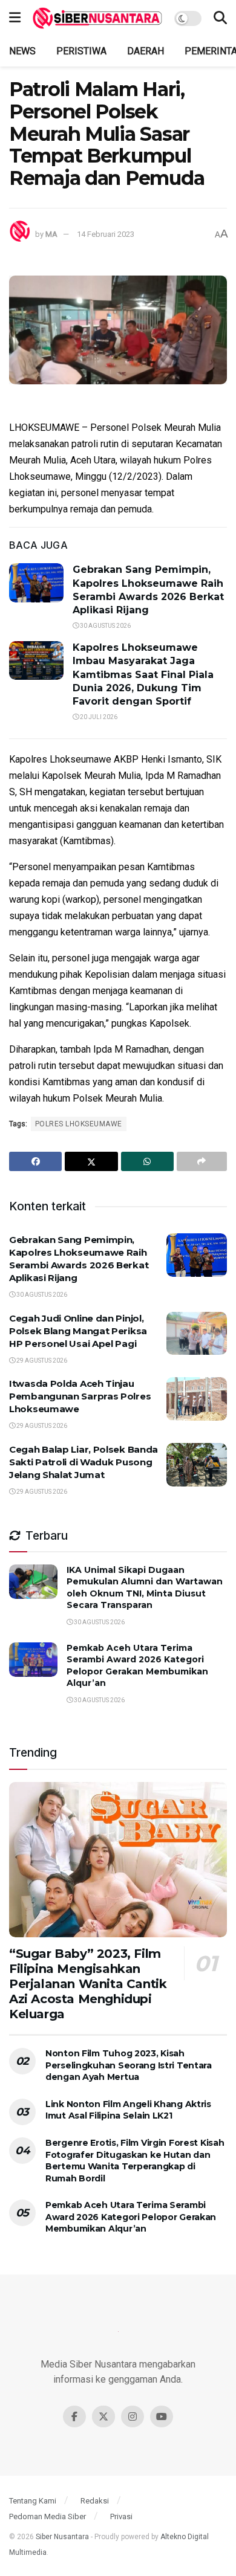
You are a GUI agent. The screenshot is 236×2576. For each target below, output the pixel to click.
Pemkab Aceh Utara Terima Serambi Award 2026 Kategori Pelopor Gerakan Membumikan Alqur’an (137, 1666)
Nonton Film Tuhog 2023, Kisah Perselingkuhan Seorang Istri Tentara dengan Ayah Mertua (129, 2065)
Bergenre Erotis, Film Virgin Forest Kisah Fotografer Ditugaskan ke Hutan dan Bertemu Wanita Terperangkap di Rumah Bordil (135, 2161)
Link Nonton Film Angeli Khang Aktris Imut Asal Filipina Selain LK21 (128, 2110)
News (22, 51)
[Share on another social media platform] (202, 1161)
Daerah (146, 51)
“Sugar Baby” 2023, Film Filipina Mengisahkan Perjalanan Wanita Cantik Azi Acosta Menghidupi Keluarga (88, 1984)
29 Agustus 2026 (41, 1361)
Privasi (121, 2516)
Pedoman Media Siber (48, 2516)
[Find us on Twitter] (103, 2416)
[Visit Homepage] (97, 18)
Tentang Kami (33, 2501)
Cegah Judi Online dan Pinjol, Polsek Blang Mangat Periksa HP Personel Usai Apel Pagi (78, 1331)
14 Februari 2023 (106, 234)
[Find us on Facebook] (74, 2416)
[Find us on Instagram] (133, 2416)
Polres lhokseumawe (79, 1124)
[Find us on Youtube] (162, 2416)
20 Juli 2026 (98, 717)
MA (51, 234)
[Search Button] (220, 18)
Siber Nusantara (62, 2537)
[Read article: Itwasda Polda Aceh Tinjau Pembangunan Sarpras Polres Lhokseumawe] (197, 1399)
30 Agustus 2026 (105, 626)
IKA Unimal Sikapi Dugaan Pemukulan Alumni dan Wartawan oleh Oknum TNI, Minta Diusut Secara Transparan (145, 1588)
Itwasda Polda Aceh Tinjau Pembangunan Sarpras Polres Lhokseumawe (80, 1396)
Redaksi (95, 2501)
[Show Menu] (15, 18)
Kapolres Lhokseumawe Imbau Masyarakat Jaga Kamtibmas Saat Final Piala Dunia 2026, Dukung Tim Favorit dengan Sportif (143, 675)
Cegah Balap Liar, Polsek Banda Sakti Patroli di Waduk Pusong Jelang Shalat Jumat (84, 1462)
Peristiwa (81, 51)
